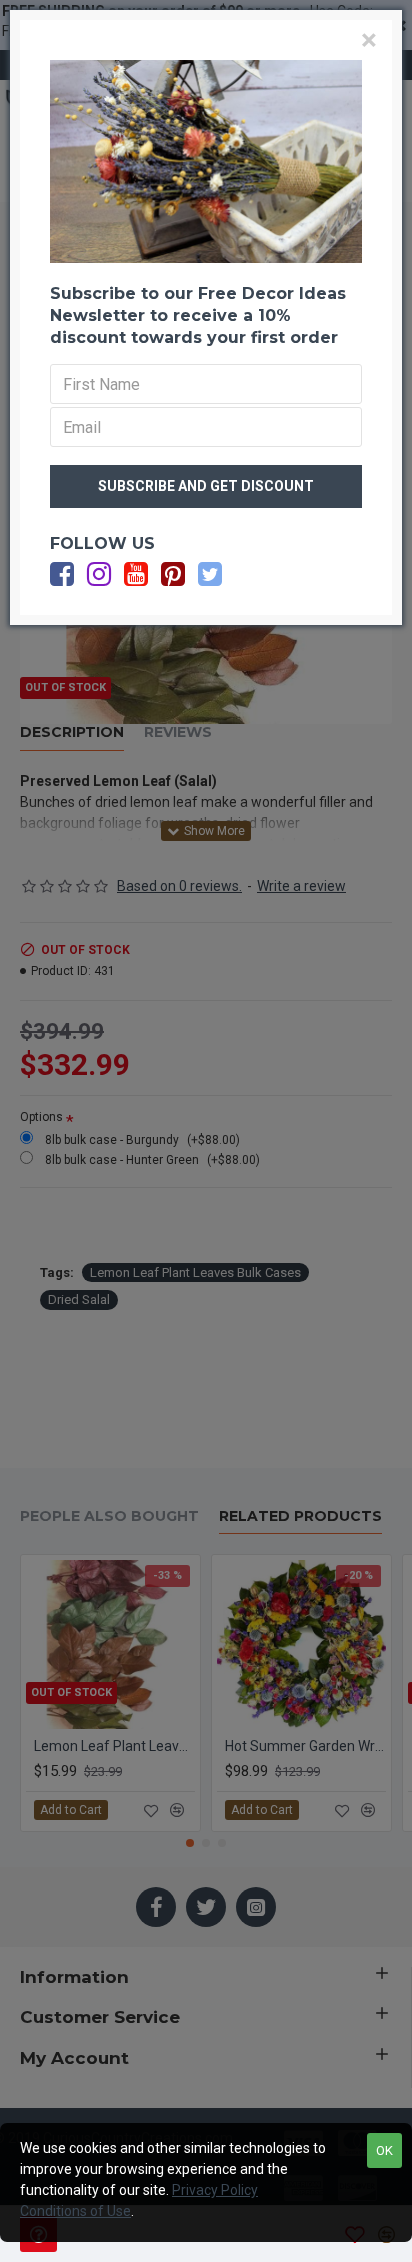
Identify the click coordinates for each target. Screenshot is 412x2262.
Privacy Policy (215, 2190)
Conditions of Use (75, 2211)
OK (384, 2150)
